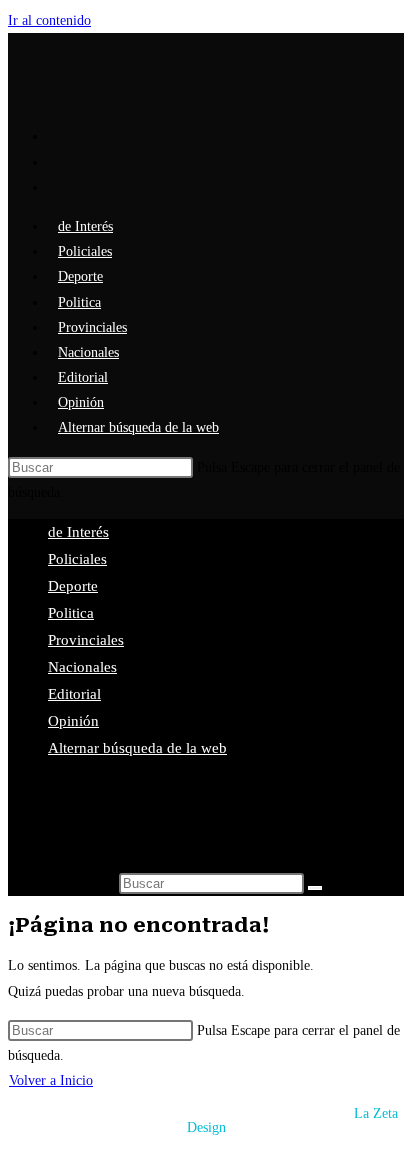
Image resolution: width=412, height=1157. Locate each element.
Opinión (73, 721)
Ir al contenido (49, 20)
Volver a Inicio (51, 1080)
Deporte (73, 586)
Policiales (77, 559)
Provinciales (86, 640)
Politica (71, 613)
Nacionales (82, 667)
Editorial (74, 694)
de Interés (78, 532)
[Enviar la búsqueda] (315, 888)
